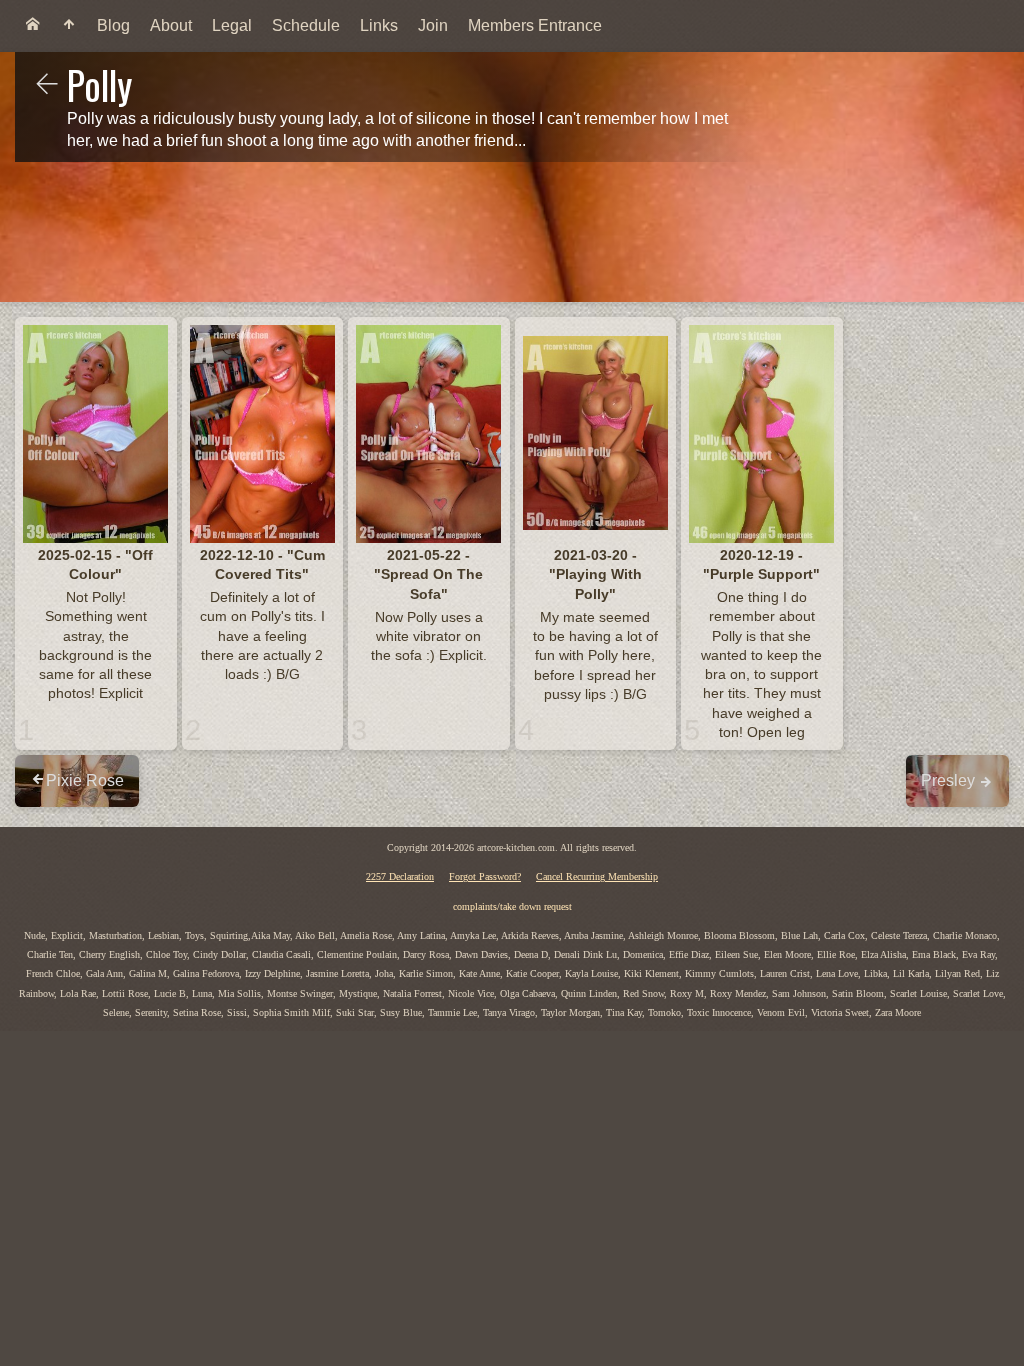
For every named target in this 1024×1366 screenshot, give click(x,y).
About (171, 25)
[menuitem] (33, 26)
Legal (232, 25)
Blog (113, 25)
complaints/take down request (512, 906)
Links (379, 25)
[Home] (33, 26)
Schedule (306, 25)
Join (433, 25)
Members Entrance (535, 25)
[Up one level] (47, 86)
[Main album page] (69, 26)
